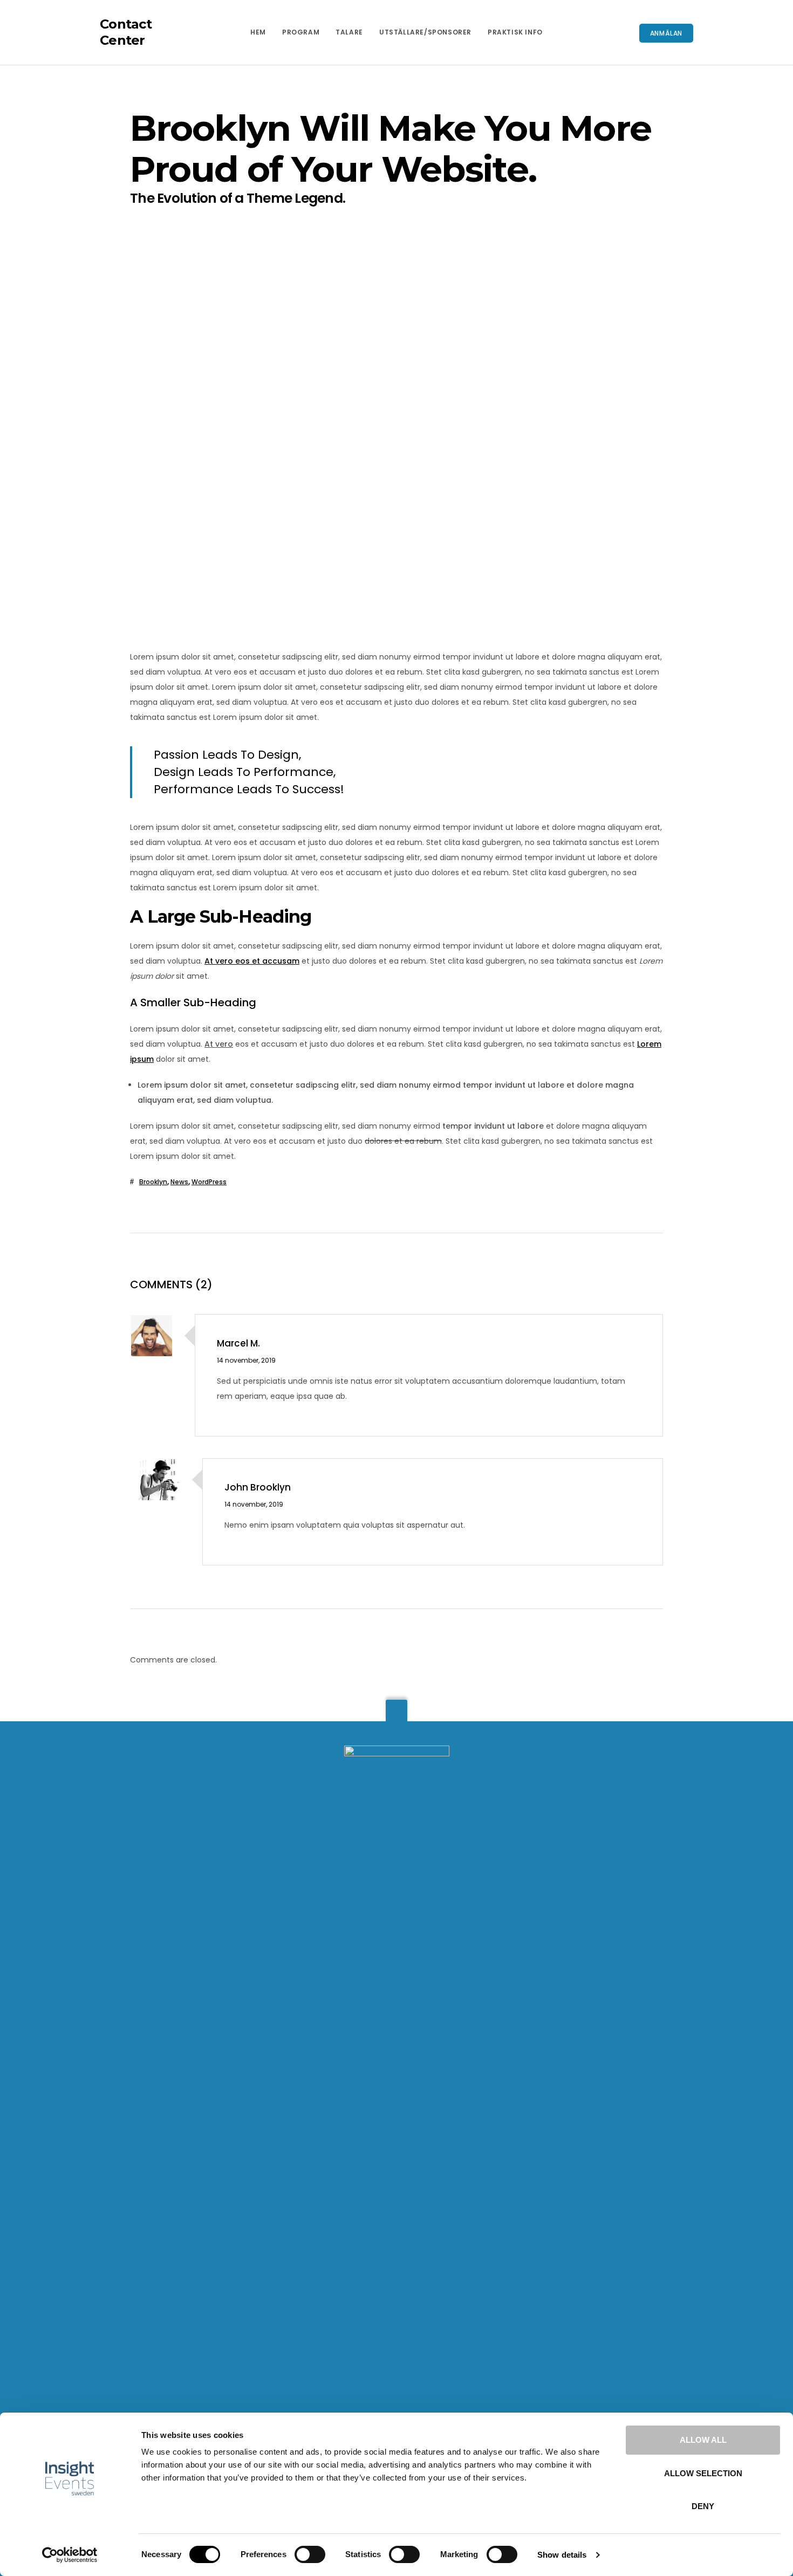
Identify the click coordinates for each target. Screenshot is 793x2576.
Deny (703, 2506)
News (179, 1182)
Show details (562, 2555)
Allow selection (703, 2473)
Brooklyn (153, 1182)
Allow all (703, 2440)
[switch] (310, 2554)
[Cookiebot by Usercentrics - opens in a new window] (70, 2555)
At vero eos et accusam (252, 961)
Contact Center (126, 32)
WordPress (209, 1182)
